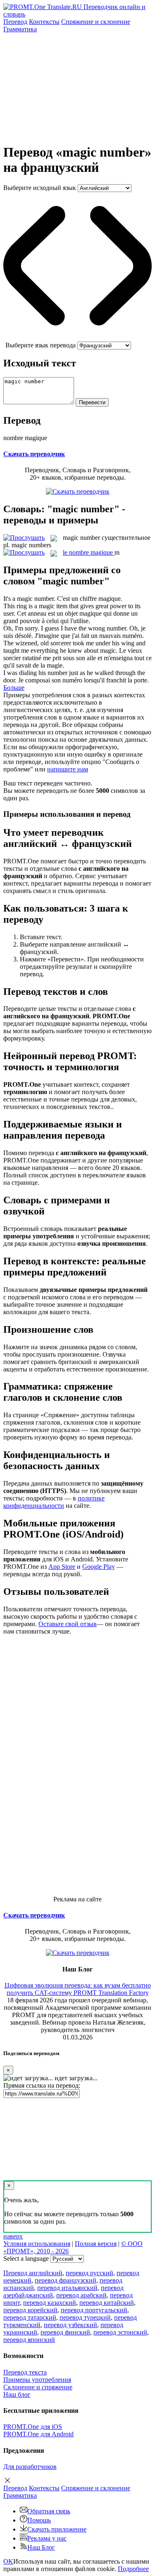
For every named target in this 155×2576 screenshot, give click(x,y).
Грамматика (20, 29)
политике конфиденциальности (54, 1502)
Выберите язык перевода (41, 345)
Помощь (39, 2520)
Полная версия (96, 2244)
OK (8, 2561)
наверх (13, 2236)
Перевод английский (33, 2273)
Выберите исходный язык (40, 188)
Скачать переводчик (34, 454)
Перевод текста (25, 2372)
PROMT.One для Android (38, 2434)
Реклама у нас (47, 2538)
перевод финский (65, 2332)
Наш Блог (41, 2547)
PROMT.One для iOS (33, 2427)
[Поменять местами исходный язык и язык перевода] (77, 338)
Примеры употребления (37, 2380)
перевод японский (29, 2340)
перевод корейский (30, 2310)
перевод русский (89, 2273)
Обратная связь (49, 2511)
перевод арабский (81, 2295)
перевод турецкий (85, 2317)
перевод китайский (107, 2303)
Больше (14, 688)
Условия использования (37, 2244)
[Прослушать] (24, 538)
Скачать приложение (57, 2529)
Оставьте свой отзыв (68, 1624)
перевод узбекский (70, 2325)
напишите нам (68, 769)
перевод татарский (30, 2317)
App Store (62, 1567)
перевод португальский (94, 2310)
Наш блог (17, 2394)
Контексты (44, 22)
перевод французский (66, 2280)
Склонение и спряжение (38, 2387)
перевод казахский (50, 2303)
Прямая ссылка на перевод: (42, 2085)
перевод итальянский (67, 2288)
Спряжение (96, 22)
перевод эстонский (120, 2332)
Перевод (15, 22)
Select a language (26, 2258)
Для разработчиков (30, 2467)
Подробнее (133, 2569)
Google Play (99, 1567)
